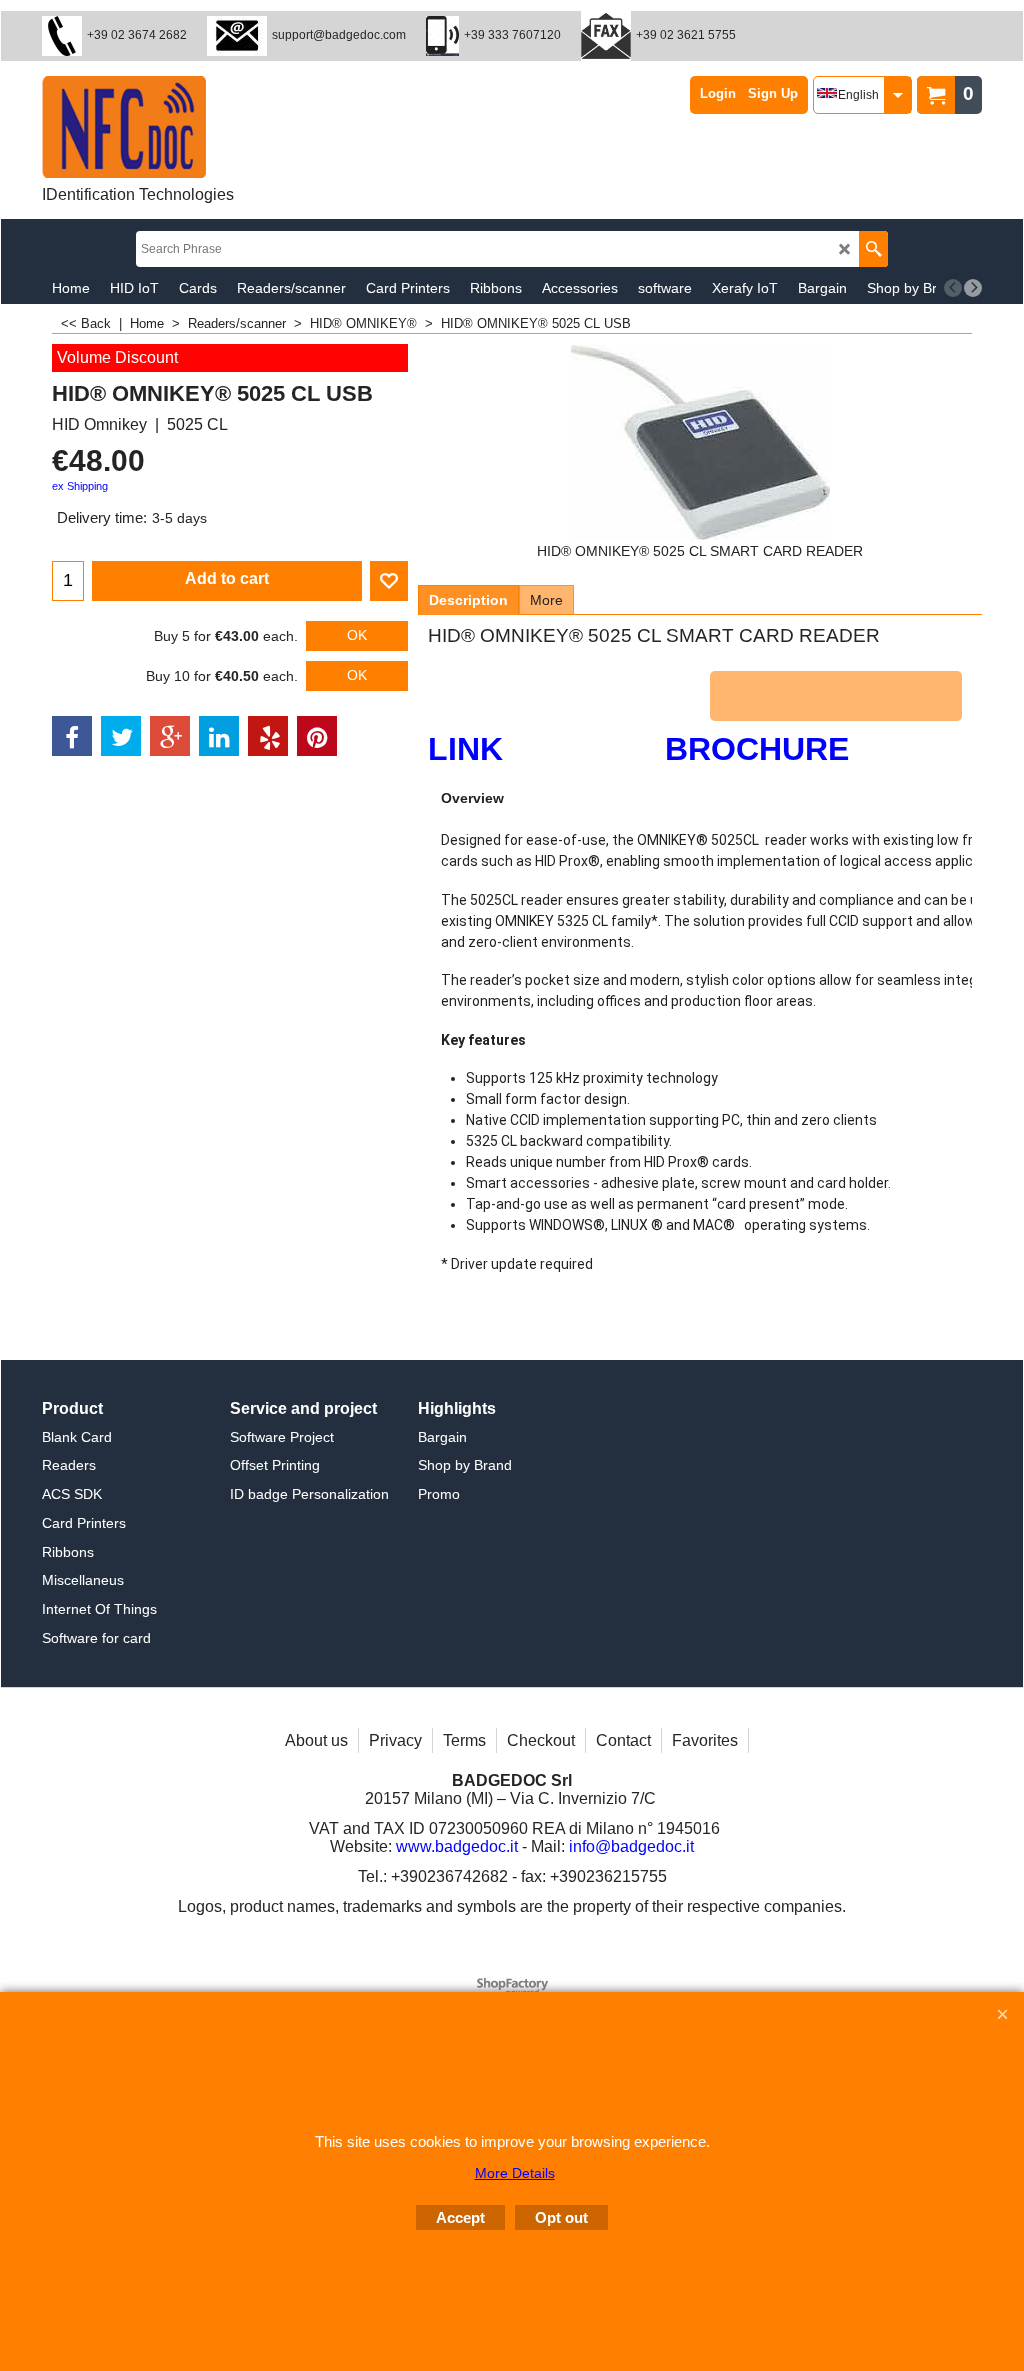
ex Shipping (80, 486)
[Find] (873, 249)
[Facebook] (72, 736)
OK (357, 635)
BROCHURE (757, 749)
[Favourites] (389, 581)
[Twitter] (121, 736)
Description (468, 600)
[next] (973, 288)
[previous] (953, 288)
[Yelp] (268, 736)
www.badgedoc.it (457, 1846)
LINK (470, 749)
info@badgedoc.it (631, 1846)
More (546, 600)
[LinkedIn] (219, 736)
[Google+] (170, 736)
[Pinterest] (317, 736)
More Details (515, 2173)
